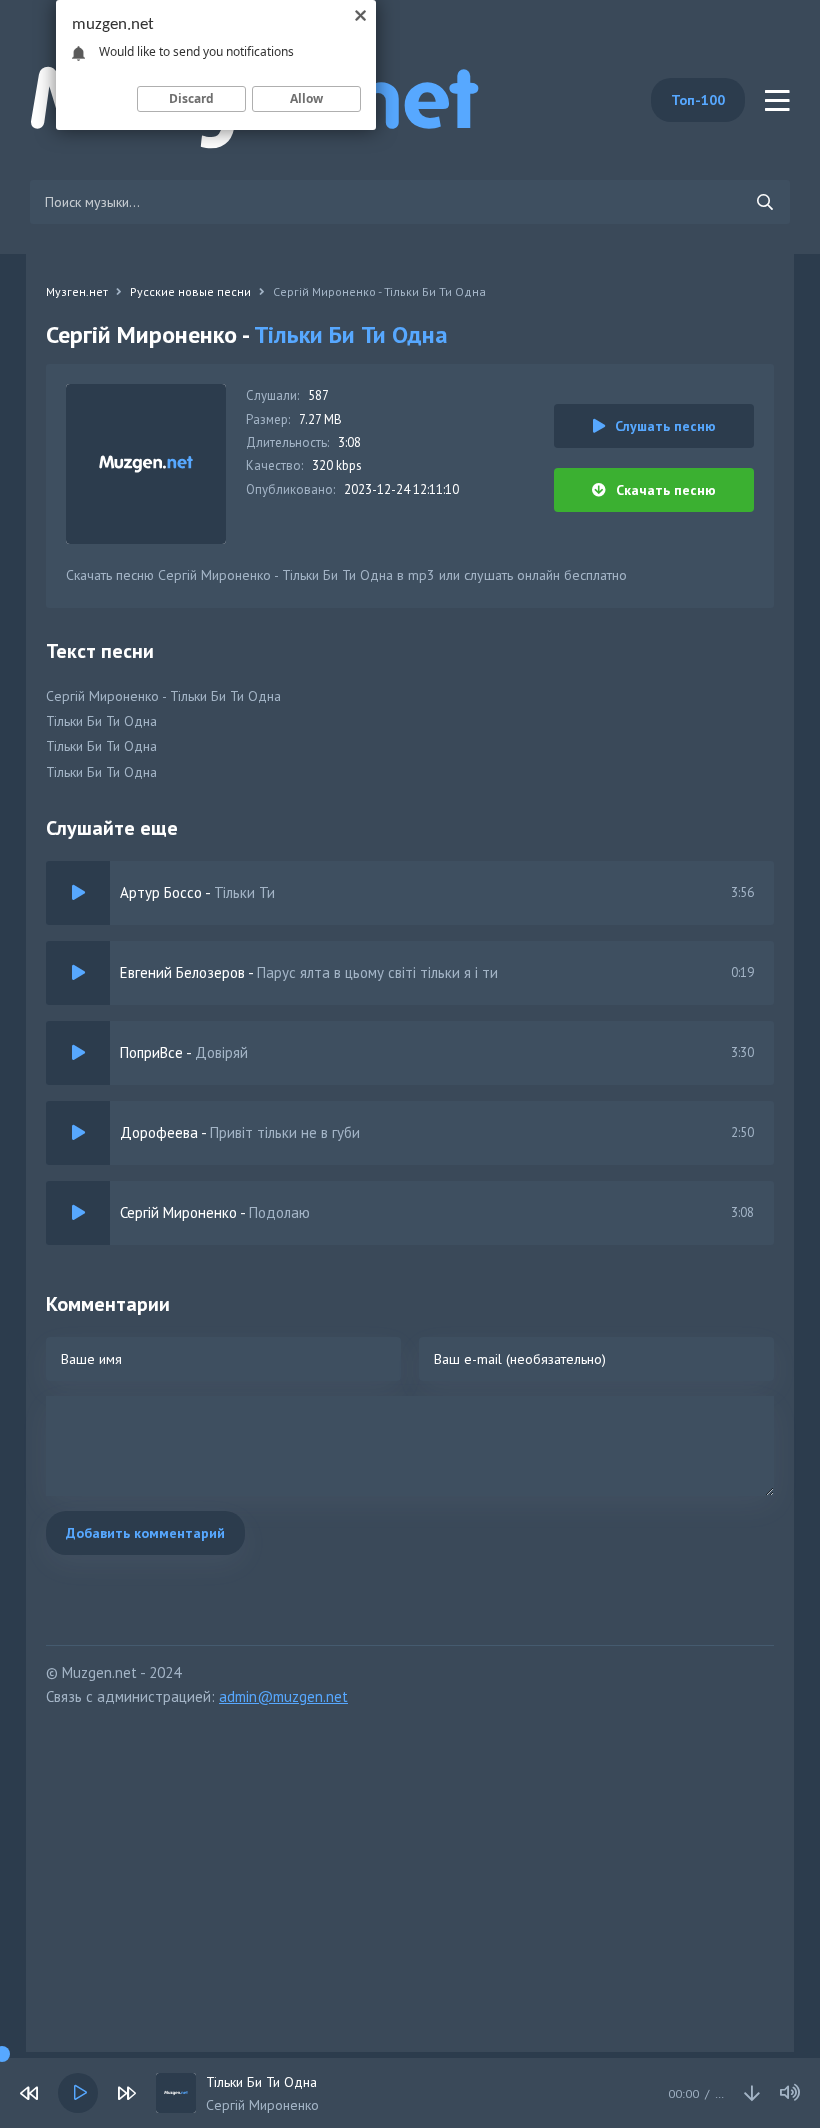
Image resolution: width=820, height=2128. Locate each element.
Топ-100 (698, 100)
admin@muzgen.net (283, 1696)
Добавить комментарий (145, 1533)
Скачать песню (666, 490)
